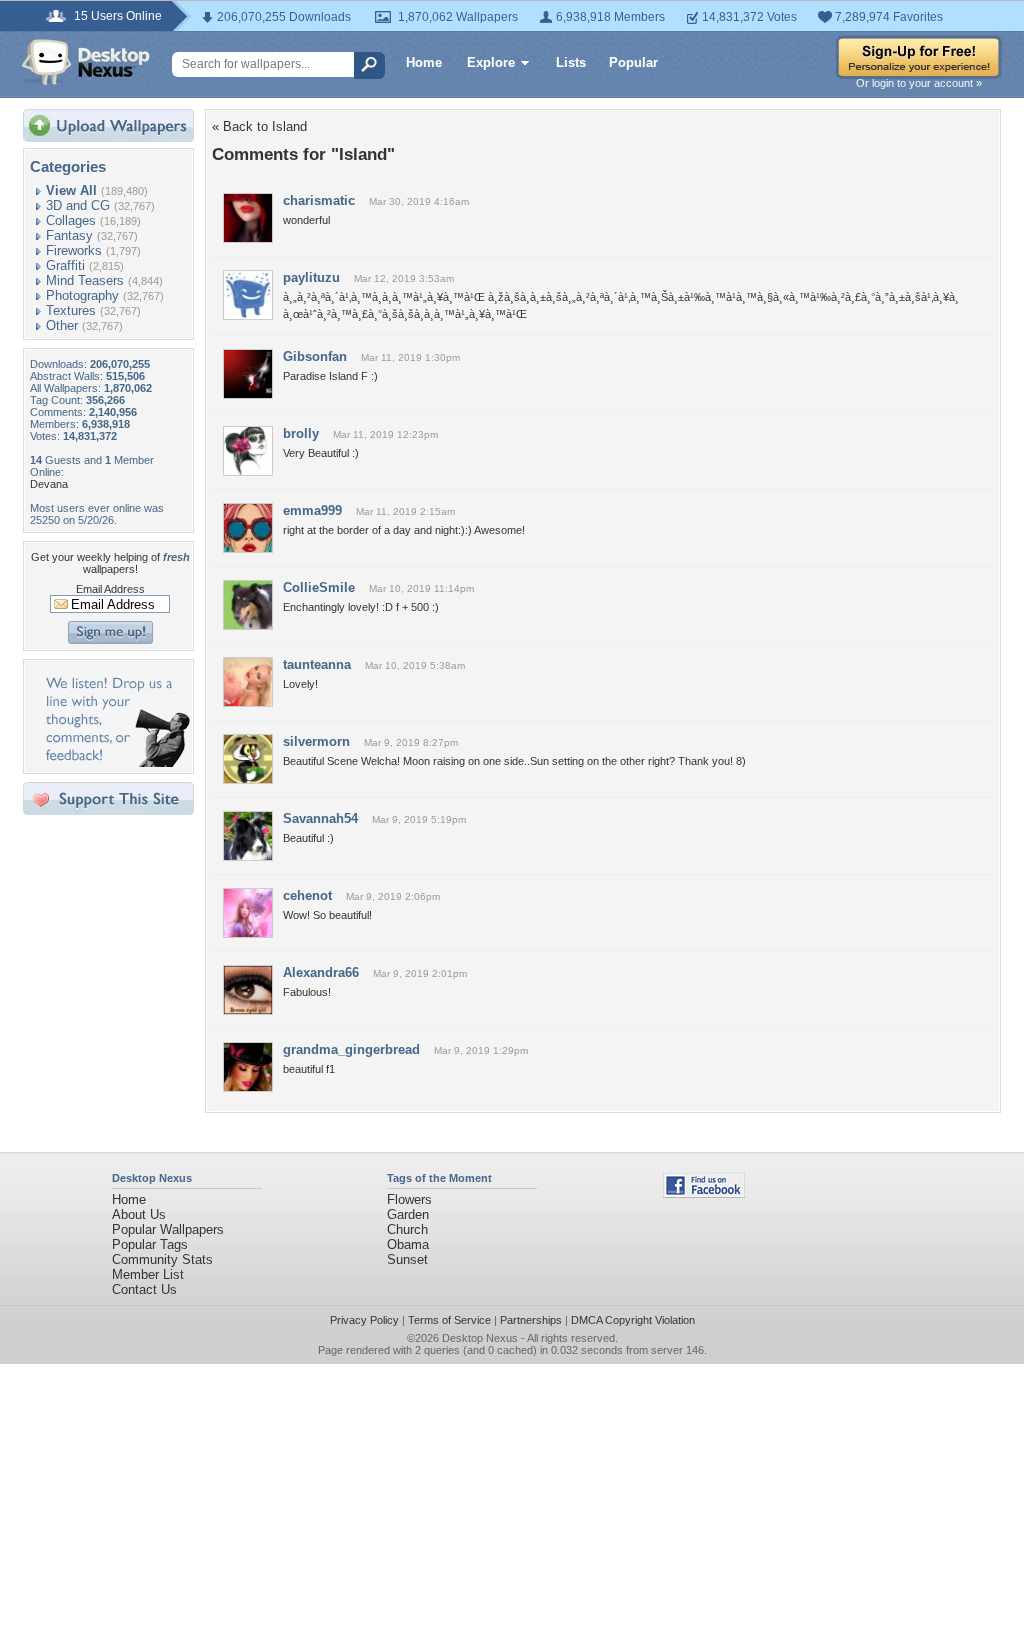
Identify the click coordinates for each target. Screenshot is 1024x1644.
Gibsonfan (315, 356)
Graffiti (65, 265)
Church (407, 1229)
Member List (148, 1274)
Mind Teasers (85, 280)
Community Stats (162, 1259)
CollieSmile (319, 587)
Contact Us (144, 1289)
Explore (491, 62)
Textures (71, 310)
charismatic (319, 200)
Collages (71, 220)
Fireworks (74, 250)
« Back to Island (259, 126)
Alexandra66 (321, 972)
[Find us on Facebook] (704, 1193)
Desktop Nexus (480, 1338)
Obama (408, 1244)
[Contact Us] (114, 762)
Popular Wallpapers (168, 1229)
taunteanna (317, 664)
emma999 (312, 510)
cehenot (307, 895)
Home (424, 62)
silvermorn (316, 741)
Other (62, 325)
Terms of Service (449, 1320)
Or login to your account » (919, 83)
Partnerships (531, 1320)
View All (71, 190)
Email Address (110, 589)
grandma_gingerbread (351, 1049)
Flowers (409, 1199)
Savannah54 (320, 818)
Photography (82, 295)
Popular (633, 62)
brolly (301, 433)
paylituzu (311, 277)
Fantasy (69, 235)
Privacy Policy (364, 1320)
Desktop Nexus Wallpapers (86, 62)
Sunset (407, 1259)
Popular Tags (150, 1244)
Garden (408, 1214)
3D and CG (78, 205)
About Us (139, 1214)
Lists (571, 62)
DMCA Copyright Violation (633, 1320)
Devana (49, 484)
